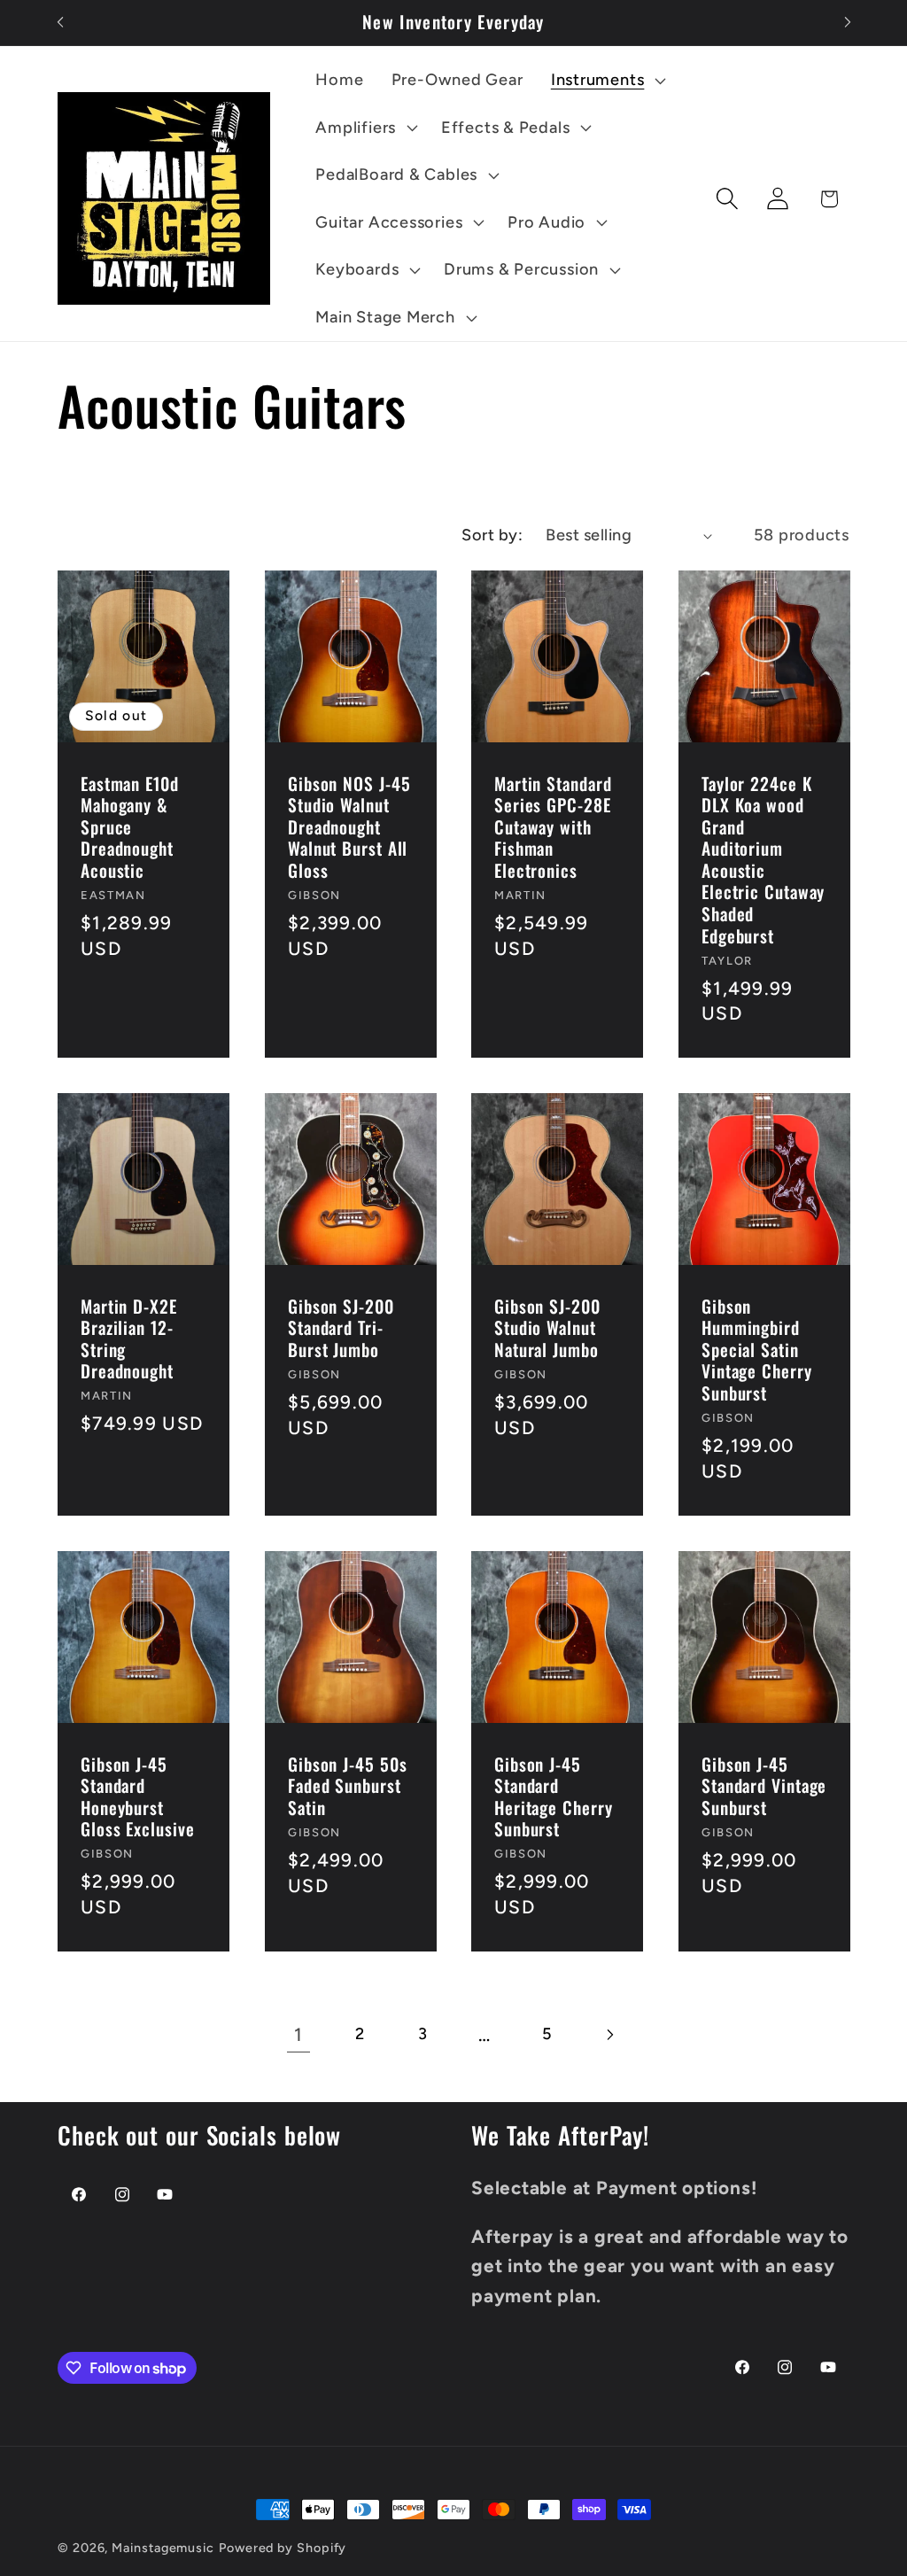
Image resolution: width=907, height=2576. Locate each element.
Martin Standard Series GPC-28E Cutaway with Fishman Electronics (553, 828)
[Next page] (609, 2034)
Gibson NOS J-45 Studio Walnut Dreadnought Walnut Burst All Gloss (349, 828)
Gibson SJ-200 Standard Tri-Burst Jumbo (341, 1329)
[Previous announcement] (60, 23)
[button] (606, 81)
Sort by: (492, 535)
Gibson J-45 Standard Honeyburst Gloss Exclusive (138, 1797)
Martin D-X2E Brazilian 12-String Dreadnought (129, 1339)
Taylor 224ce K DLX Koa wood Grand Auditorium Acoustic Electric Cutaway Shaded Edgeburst (763, 861)
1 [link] (298, 2034)
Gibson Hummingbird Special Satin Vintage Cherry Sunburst (757, 1350)
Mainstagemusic (163, 2548)
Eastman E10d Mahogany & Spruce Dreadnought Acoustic (130, 828)
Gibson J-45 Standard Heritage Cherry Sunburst (554, 1797)
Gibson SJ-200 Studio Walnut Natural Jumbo (547, 1329)
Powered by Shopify (283, 2548)
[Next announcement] (848, 23)
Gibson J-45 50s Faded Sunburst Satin (348, 1787)
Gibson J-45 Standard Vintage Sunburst (764, 1787)
